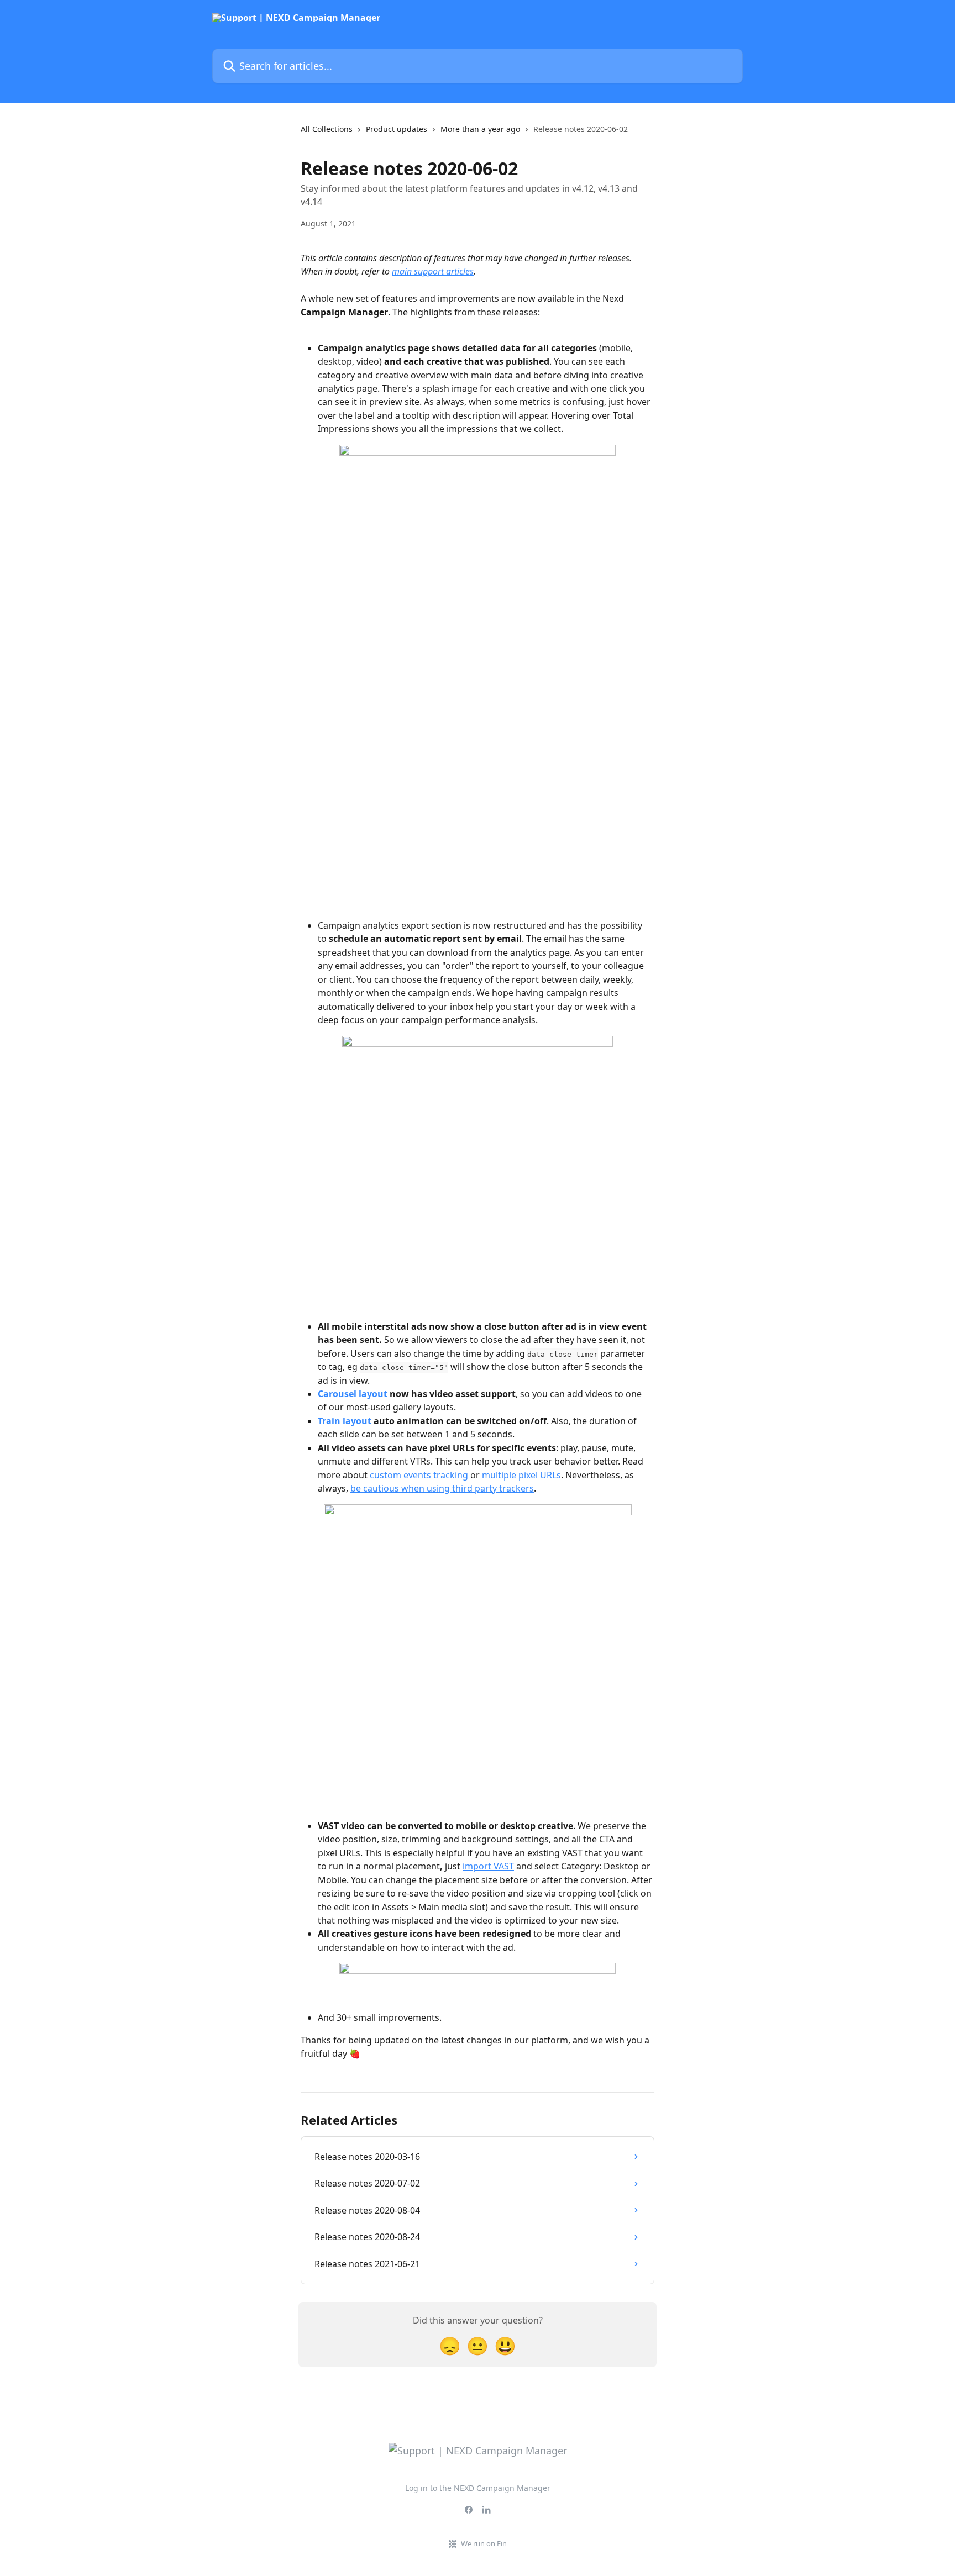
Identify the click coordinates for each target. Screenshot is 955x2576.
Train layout (345, 1421)
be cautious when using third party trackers (442, 1488)
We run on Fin (484, 2543)
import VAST (488, 1866)
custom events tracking (419, 1475)
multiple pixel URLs (521, 1475)
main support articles (433, 271)
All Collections (327, 129)
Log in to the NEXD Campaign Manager (478, 2488)
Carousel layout (353, 1394)
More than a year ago (480, 129)
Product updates (397, 129)
